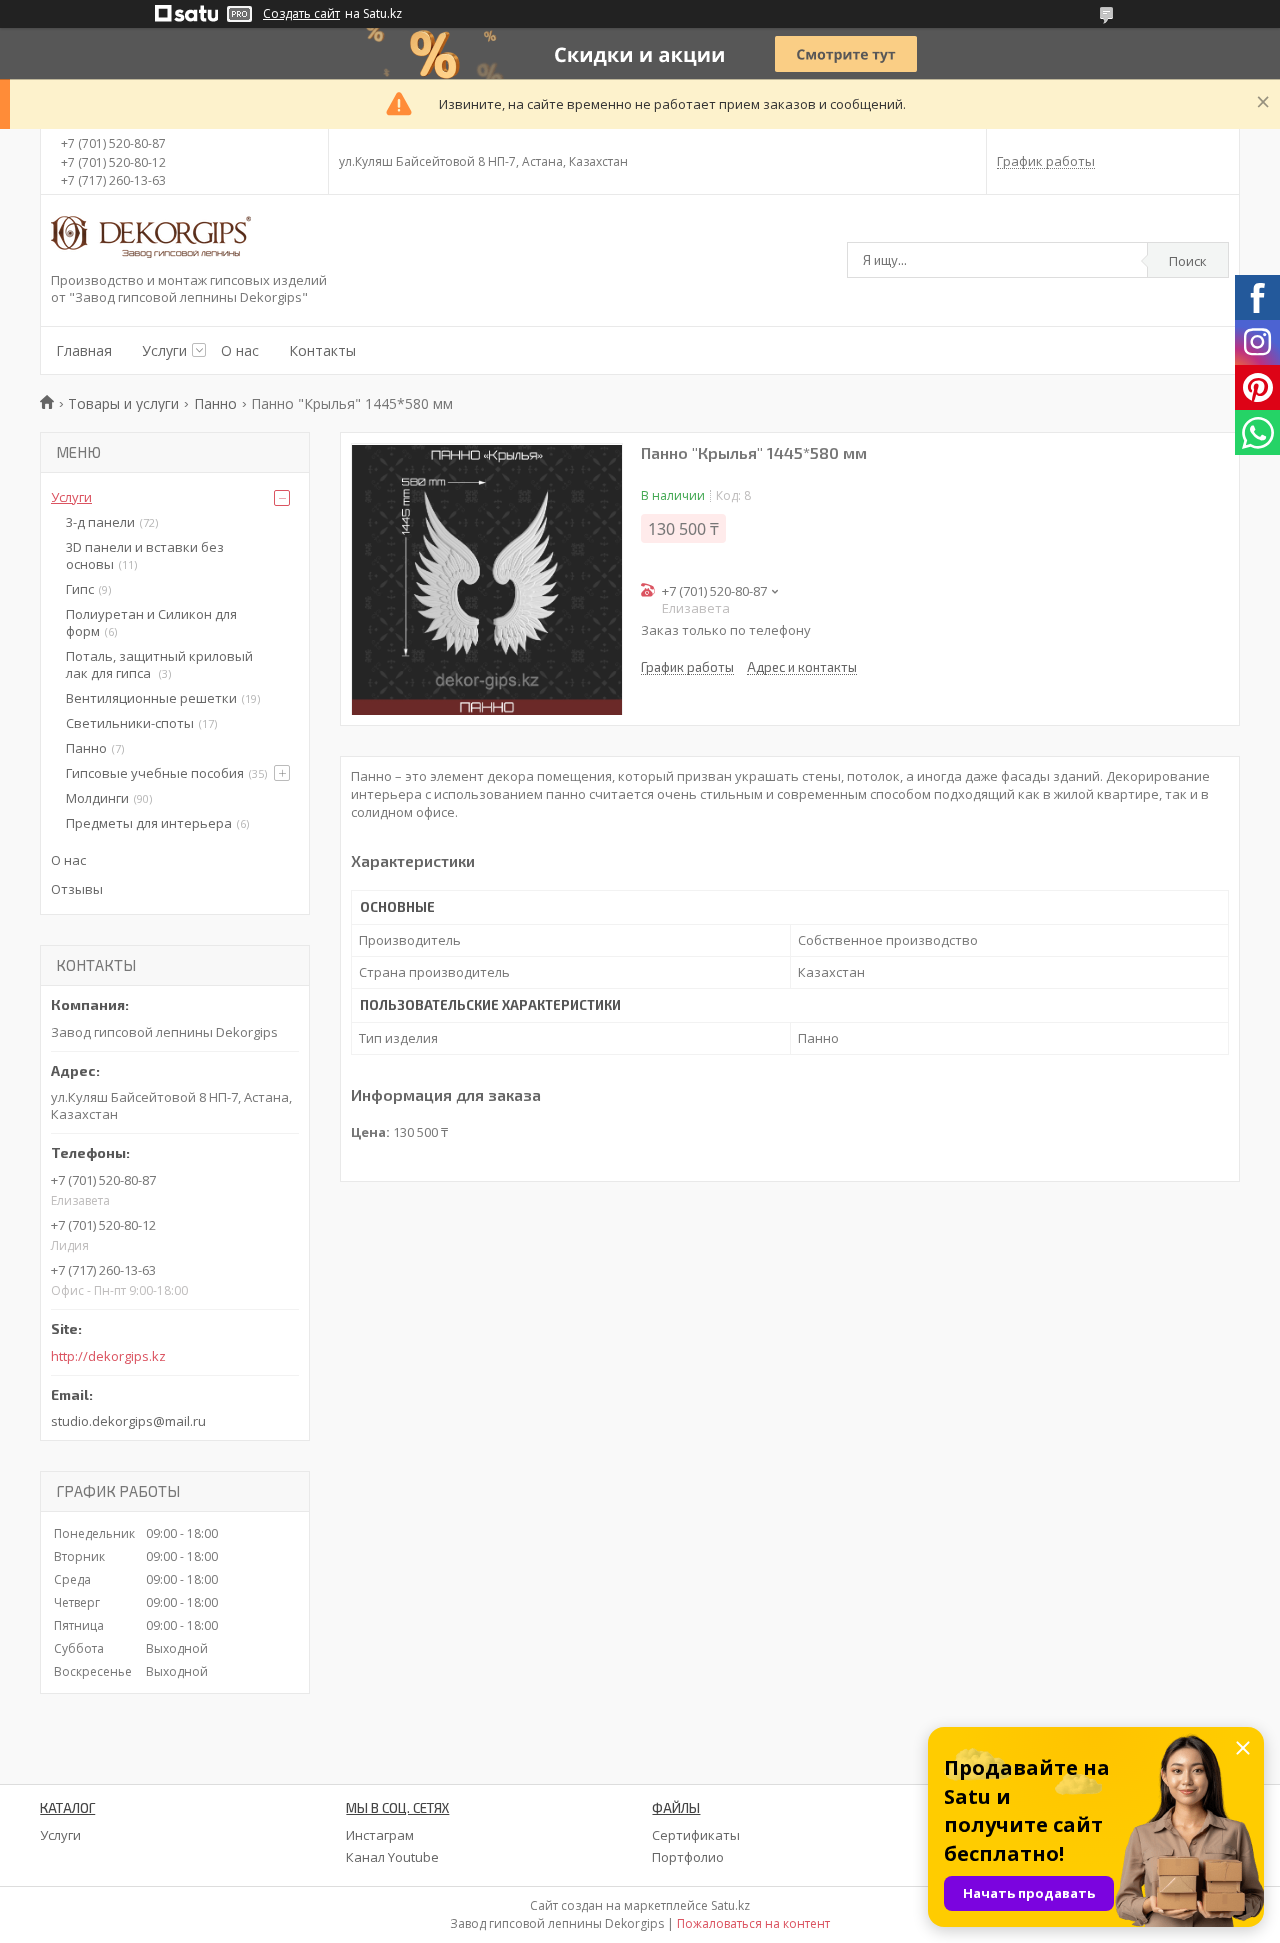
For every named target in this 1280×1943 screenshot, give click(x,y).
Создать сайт (301, 14)
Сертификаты (696, 1835)
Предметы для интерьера (149, 823)
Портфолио (688, 1857)
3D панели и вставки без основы (145, 555)
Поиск (1188, 261)
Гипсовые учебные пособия (155, 773)
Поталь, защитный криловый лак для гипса (159, 664)
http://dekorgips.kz (108, 1356)
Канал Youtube (392, 1857)
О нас (240, 350)
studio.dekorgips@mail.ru (128, 1421)
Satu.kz (730, 1905)
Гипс (80, 589)
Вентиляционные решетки (151, 698)
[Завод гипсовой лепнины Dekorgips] (151, 238)
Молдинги (97, 798)
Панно (215, 403)
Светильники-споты (130, 723)
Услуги (164, 350)
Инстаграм (380, 1835)
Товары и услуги (123, 403)
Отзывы (77, 889)
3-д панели (100, 522)
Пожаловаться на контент (753, 1923)
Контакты (322, 350)
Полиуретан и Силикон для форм (151, 622)
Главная (84, 350)
